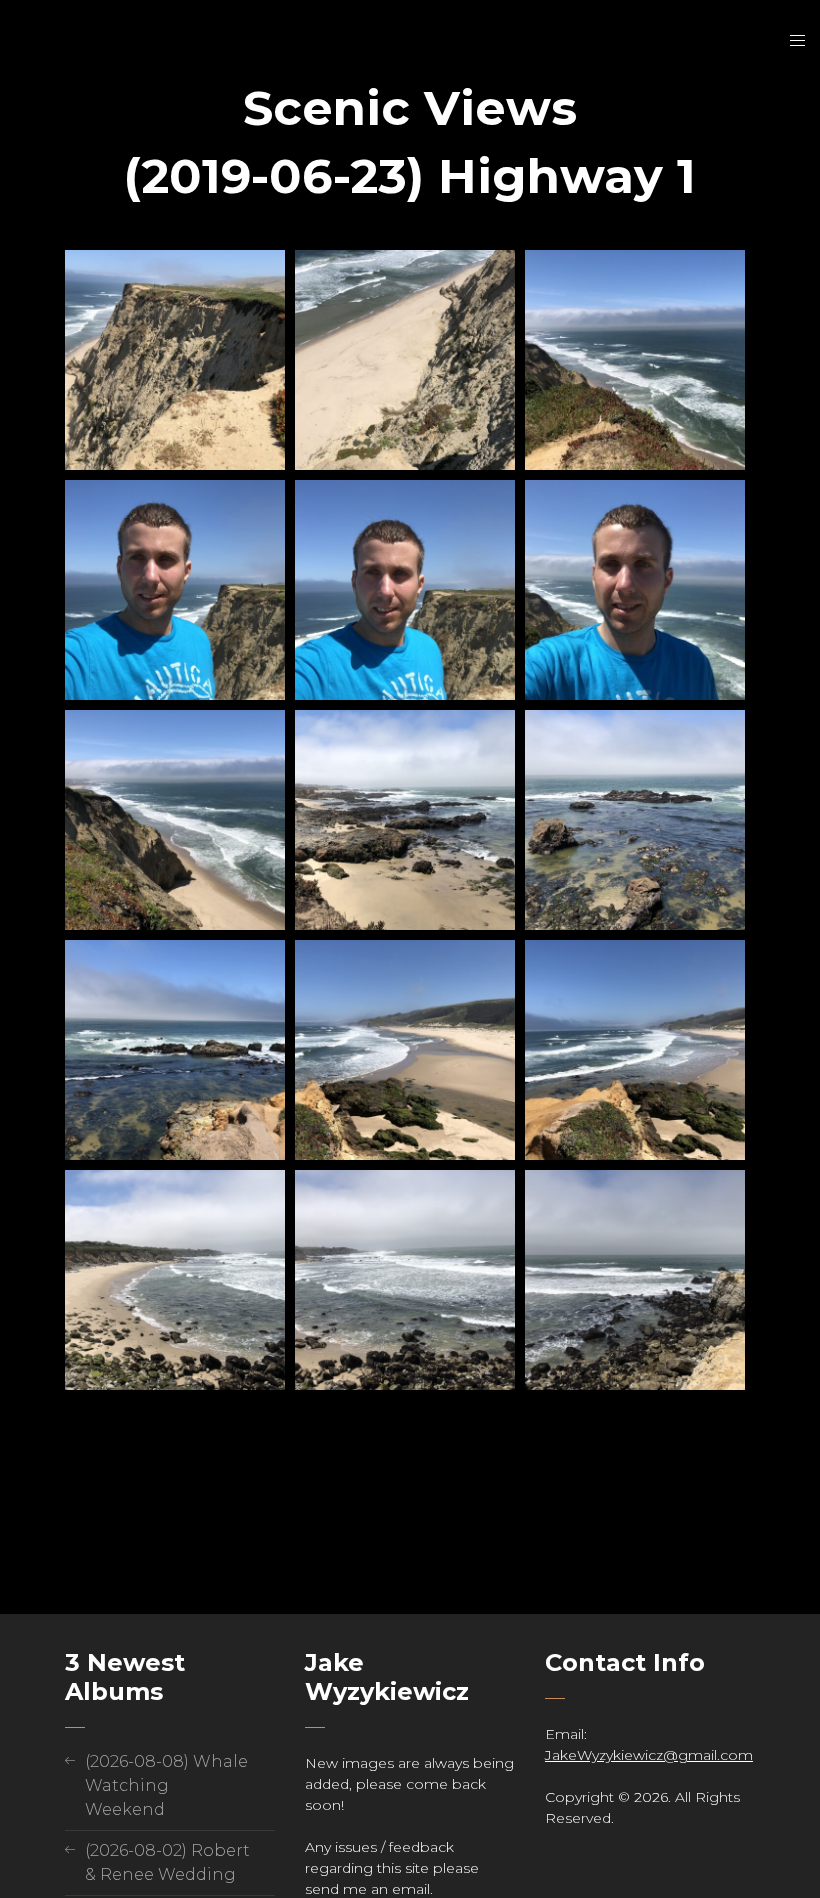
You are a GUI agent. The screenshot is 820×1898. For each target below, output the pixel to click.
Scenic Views (410, 108)
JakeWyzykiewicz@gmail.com (649, 1755)
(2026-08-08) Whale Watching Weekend (166, 1785)
